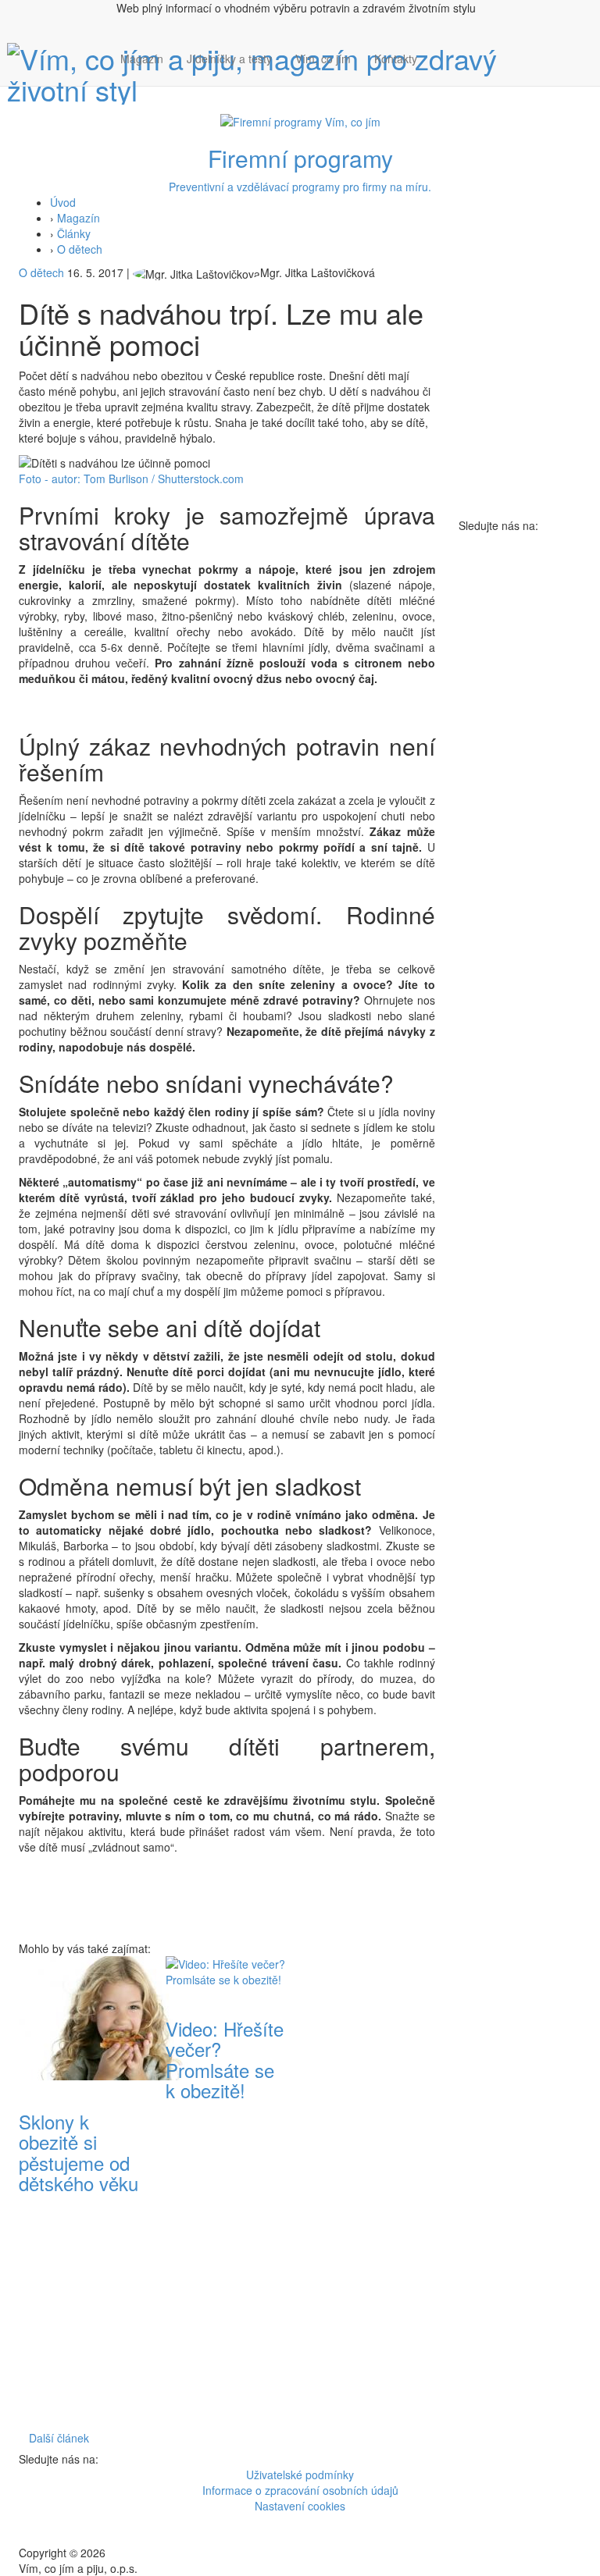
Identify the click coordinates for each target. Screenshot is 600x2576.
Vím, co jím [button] (323, 59)
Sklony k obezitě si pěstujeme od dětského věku (79, 2152)
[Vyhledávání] (441, 74)
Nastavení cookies (300, 2506)
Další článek (59, 2438)
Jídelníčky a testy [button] (229, 59)
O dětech (80, 249)
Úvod (63, 202)
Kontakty (396, 59)
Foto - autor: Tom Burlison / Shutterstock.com (131, 479)
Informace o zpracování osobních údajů (300, 2490)
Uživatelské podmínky (300, 2475)
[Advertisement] (373, 2190)
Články (74, 233)
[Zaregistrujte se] (441, 51)
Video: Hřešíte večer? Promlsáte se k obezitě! (225, 2059)
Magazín (142, 59)
